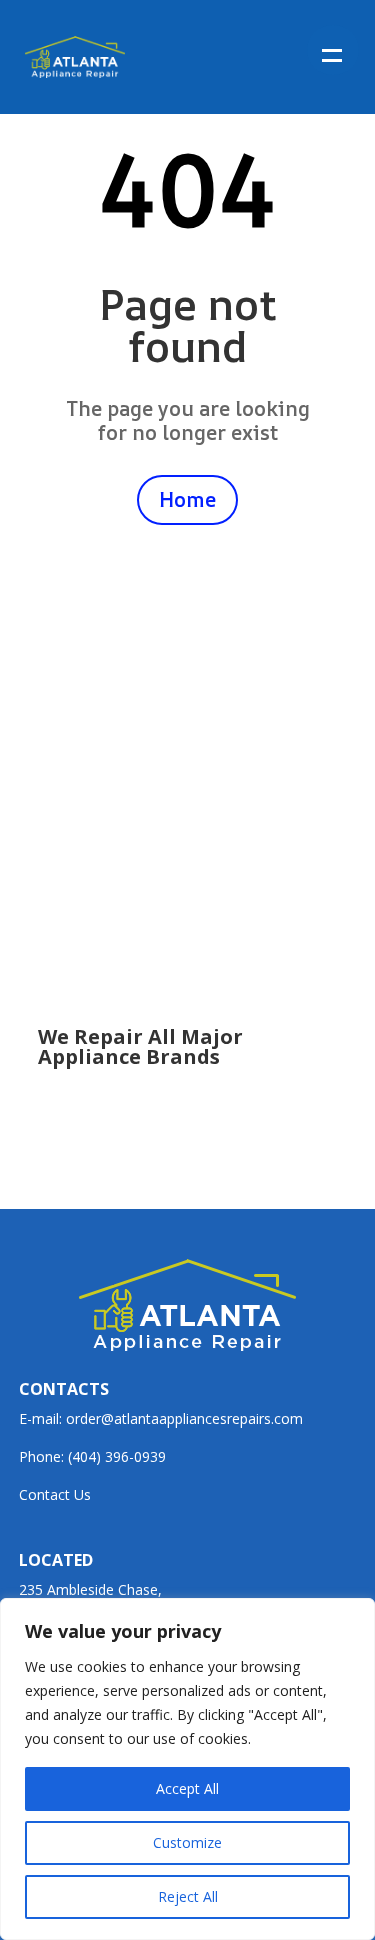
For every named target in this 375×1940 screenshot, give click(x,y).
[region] (187, 1769)
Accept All (187, 1788)
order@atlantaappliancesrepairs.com (184, 1418)
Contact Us (55, 1494)
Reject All (188, 1896)
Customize (187, 1842)
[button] (333, 50)
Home (187, 499)
